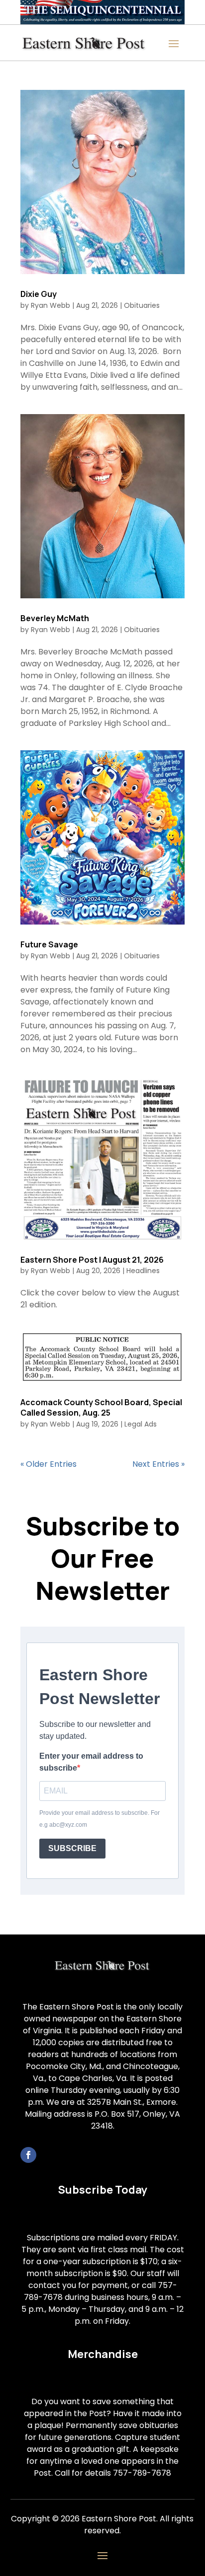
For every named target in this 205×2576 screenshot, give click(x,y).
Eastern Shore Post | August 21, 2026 (92, 1260)
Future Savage (49, 944)
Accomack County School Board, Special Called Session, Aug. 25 (101, 1407)
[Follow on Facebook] (28, 2155)
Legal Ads (141, 1424)
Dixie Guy (39, 294)
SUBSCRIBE (72, 1848)
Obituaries (142, 305)
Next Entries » (158, 1464)
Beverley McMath (55, 618)
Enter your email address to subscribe (91, 1762)
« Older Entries (49, 1464)
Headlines (143, 1271)
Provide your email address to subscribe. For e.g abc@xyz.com (100, 1819)
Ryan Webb (51, 305)
